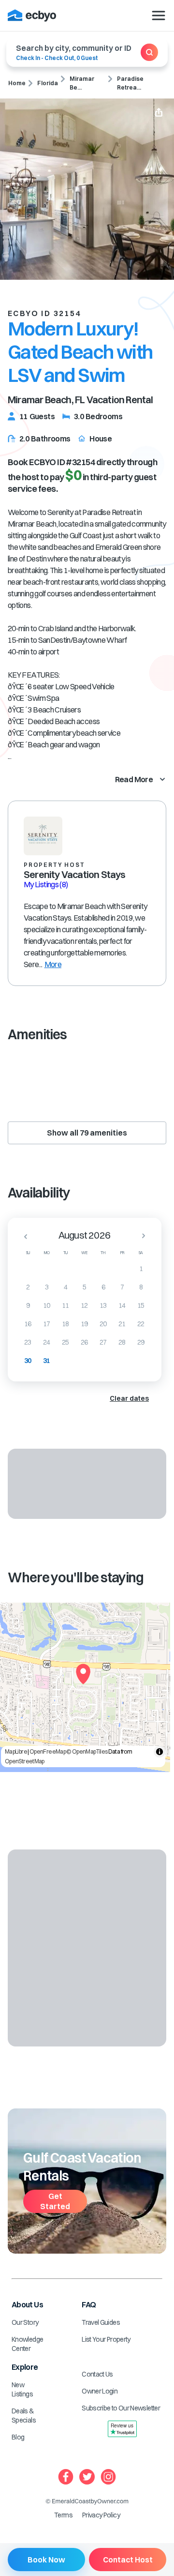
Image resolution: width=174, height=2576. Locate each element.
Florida (48, 83)
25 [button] (65, 1342)
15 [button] (141, 1305)
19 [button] (84, 1324)
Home (17, 83)
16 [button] (28, 1324)
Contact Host (128, 2560)
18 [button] (65, 1324)
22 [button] (141, 1324)
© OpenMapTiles (87, 1751)
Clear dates (129, 1398)
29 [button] (141, 1342)
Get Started (55, 2201)
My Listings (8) (46, 884)
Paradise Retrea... (130, 83)
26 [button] (84, 1342)
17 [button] (47, 1324)
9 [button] (28, 1305)
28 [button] (122, 1342)
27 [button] (103, 1342)
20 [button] (103, 1324)
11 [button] (65, 1305)
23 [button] (28, 1342)
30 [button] (28, 1361)
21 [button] (122, 1324)
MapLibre (16, 1751)
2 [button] (28, 1287)
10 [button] (47, 1305)
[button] (23, 1236)
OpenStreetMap (25, 1761)
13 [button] (103, 1305)
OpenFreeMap (48, 1751)
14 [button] (122, 1305)
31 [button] (47, 1361)
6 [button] (103, 1287)
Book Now (46, 2560)
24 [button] (47, 1342)
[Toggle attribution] (159, 1752)
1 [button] (141, 1269)
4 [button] (65, 1287)
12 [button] (84, 1305)
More (53, 964)
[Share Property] (159, 113)
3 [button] (47, 1287)
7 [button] (122, 1287)
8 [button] (141, 1287)
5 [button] (84, 1287)
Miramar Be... (82, 83)
